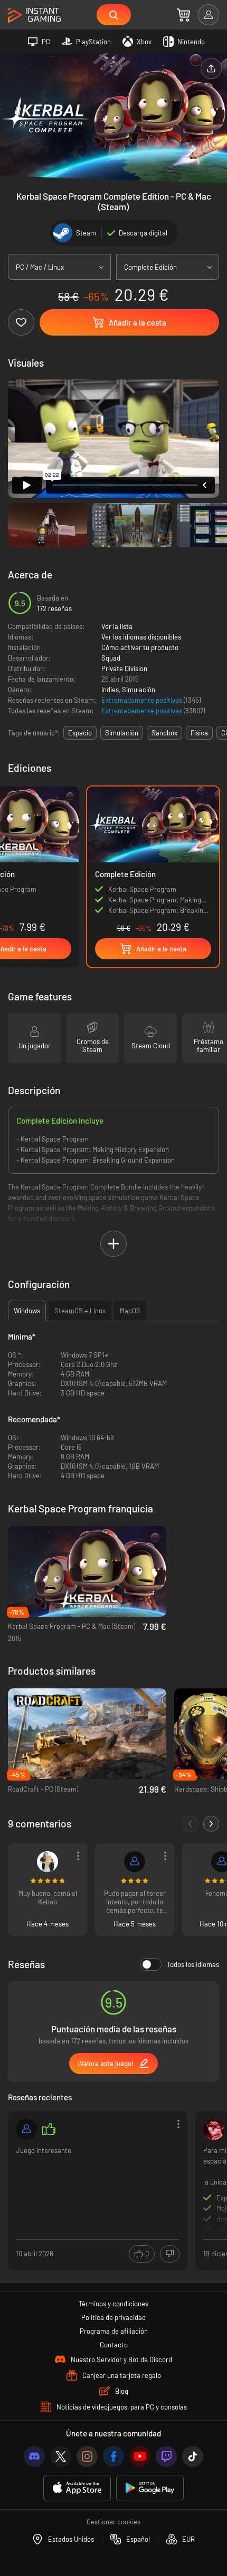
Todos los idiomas (193, 1964)
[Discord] (34, 2456)
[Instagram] (87, 2456)
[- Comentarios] (190, 1824)
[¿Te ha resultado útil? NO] (170, 2254)
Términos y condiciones (113, 2304)
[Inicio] (34, 16)
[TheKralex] (135, 1862)
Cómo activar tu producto (140, 647)
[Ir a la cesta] (183, 15)
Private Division (124, 668)
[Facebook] (113, 2456)
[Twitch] (166, 2456)
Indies (110, 690)
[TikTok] (193, 2456)
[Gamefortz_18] (214, 2129)
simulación (122, 733)
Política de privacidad (113, 2317)
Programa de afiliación (114, 2331)
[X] (61, 2456)
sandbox (164, 733)
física (199, 733)
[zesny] (26, 2129)
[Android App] (150, 2488)
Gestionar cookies (113, 2522)
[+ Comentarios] (211, 1824)
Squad (111, 658)
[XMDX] (48, 1862)
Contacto (114, 2345)
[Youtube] (140, 2456)
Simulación (139, 690)
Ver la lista (117, 626)
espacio (80, 733)
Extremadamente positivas (143, 700)
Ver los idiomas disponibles (141, 637)
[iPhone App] (77, 2488)
